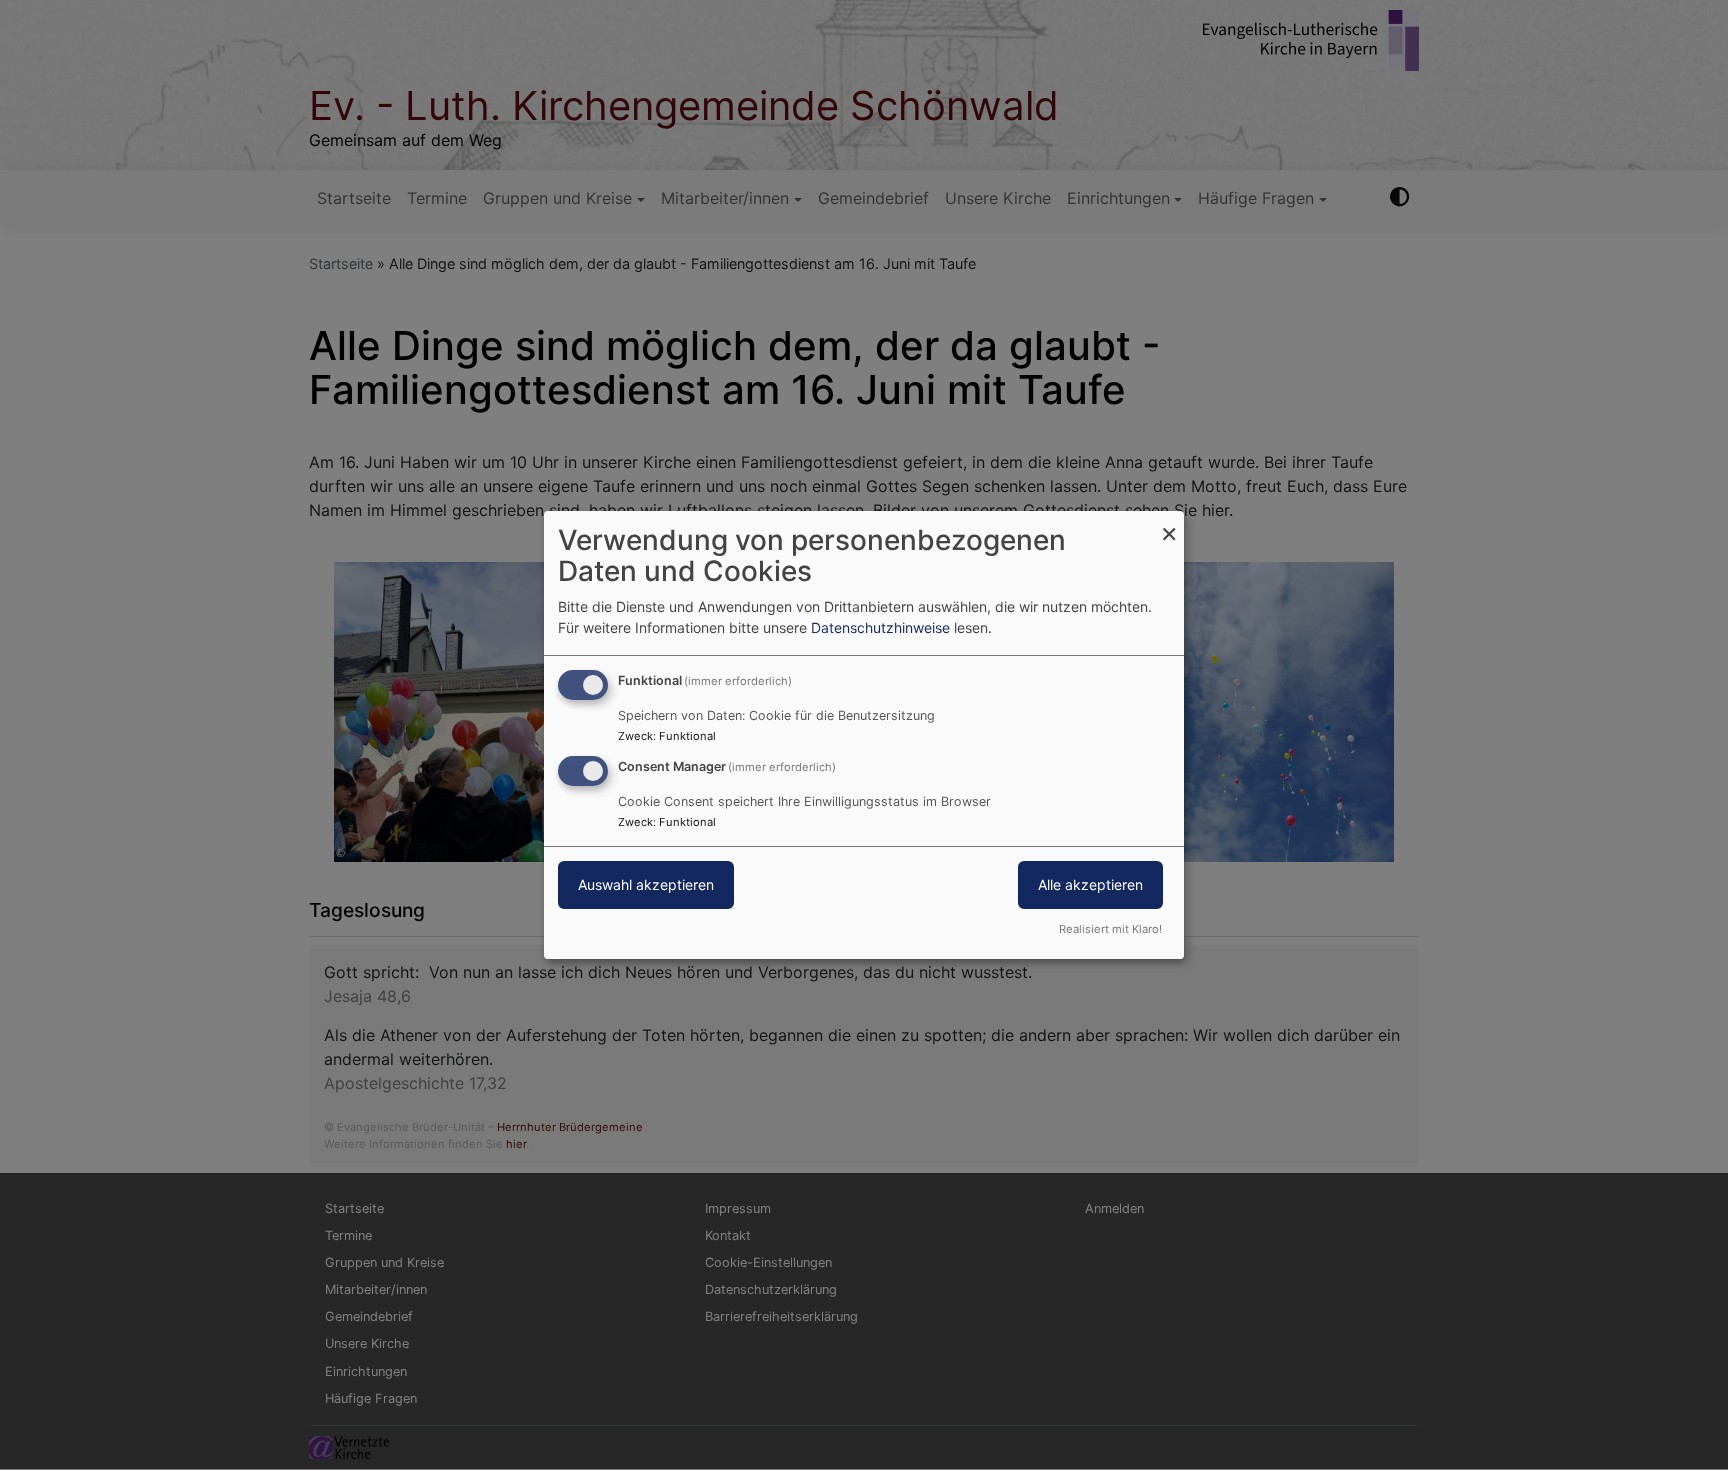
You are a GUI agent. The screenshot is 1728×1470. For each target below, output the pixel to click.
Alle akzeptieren (1090, 884)
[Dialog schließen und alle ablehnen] (1169, 523)
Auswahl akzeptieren (646, 884)
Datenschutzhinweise (880, 627)
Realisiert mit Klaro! (1110, 929)
